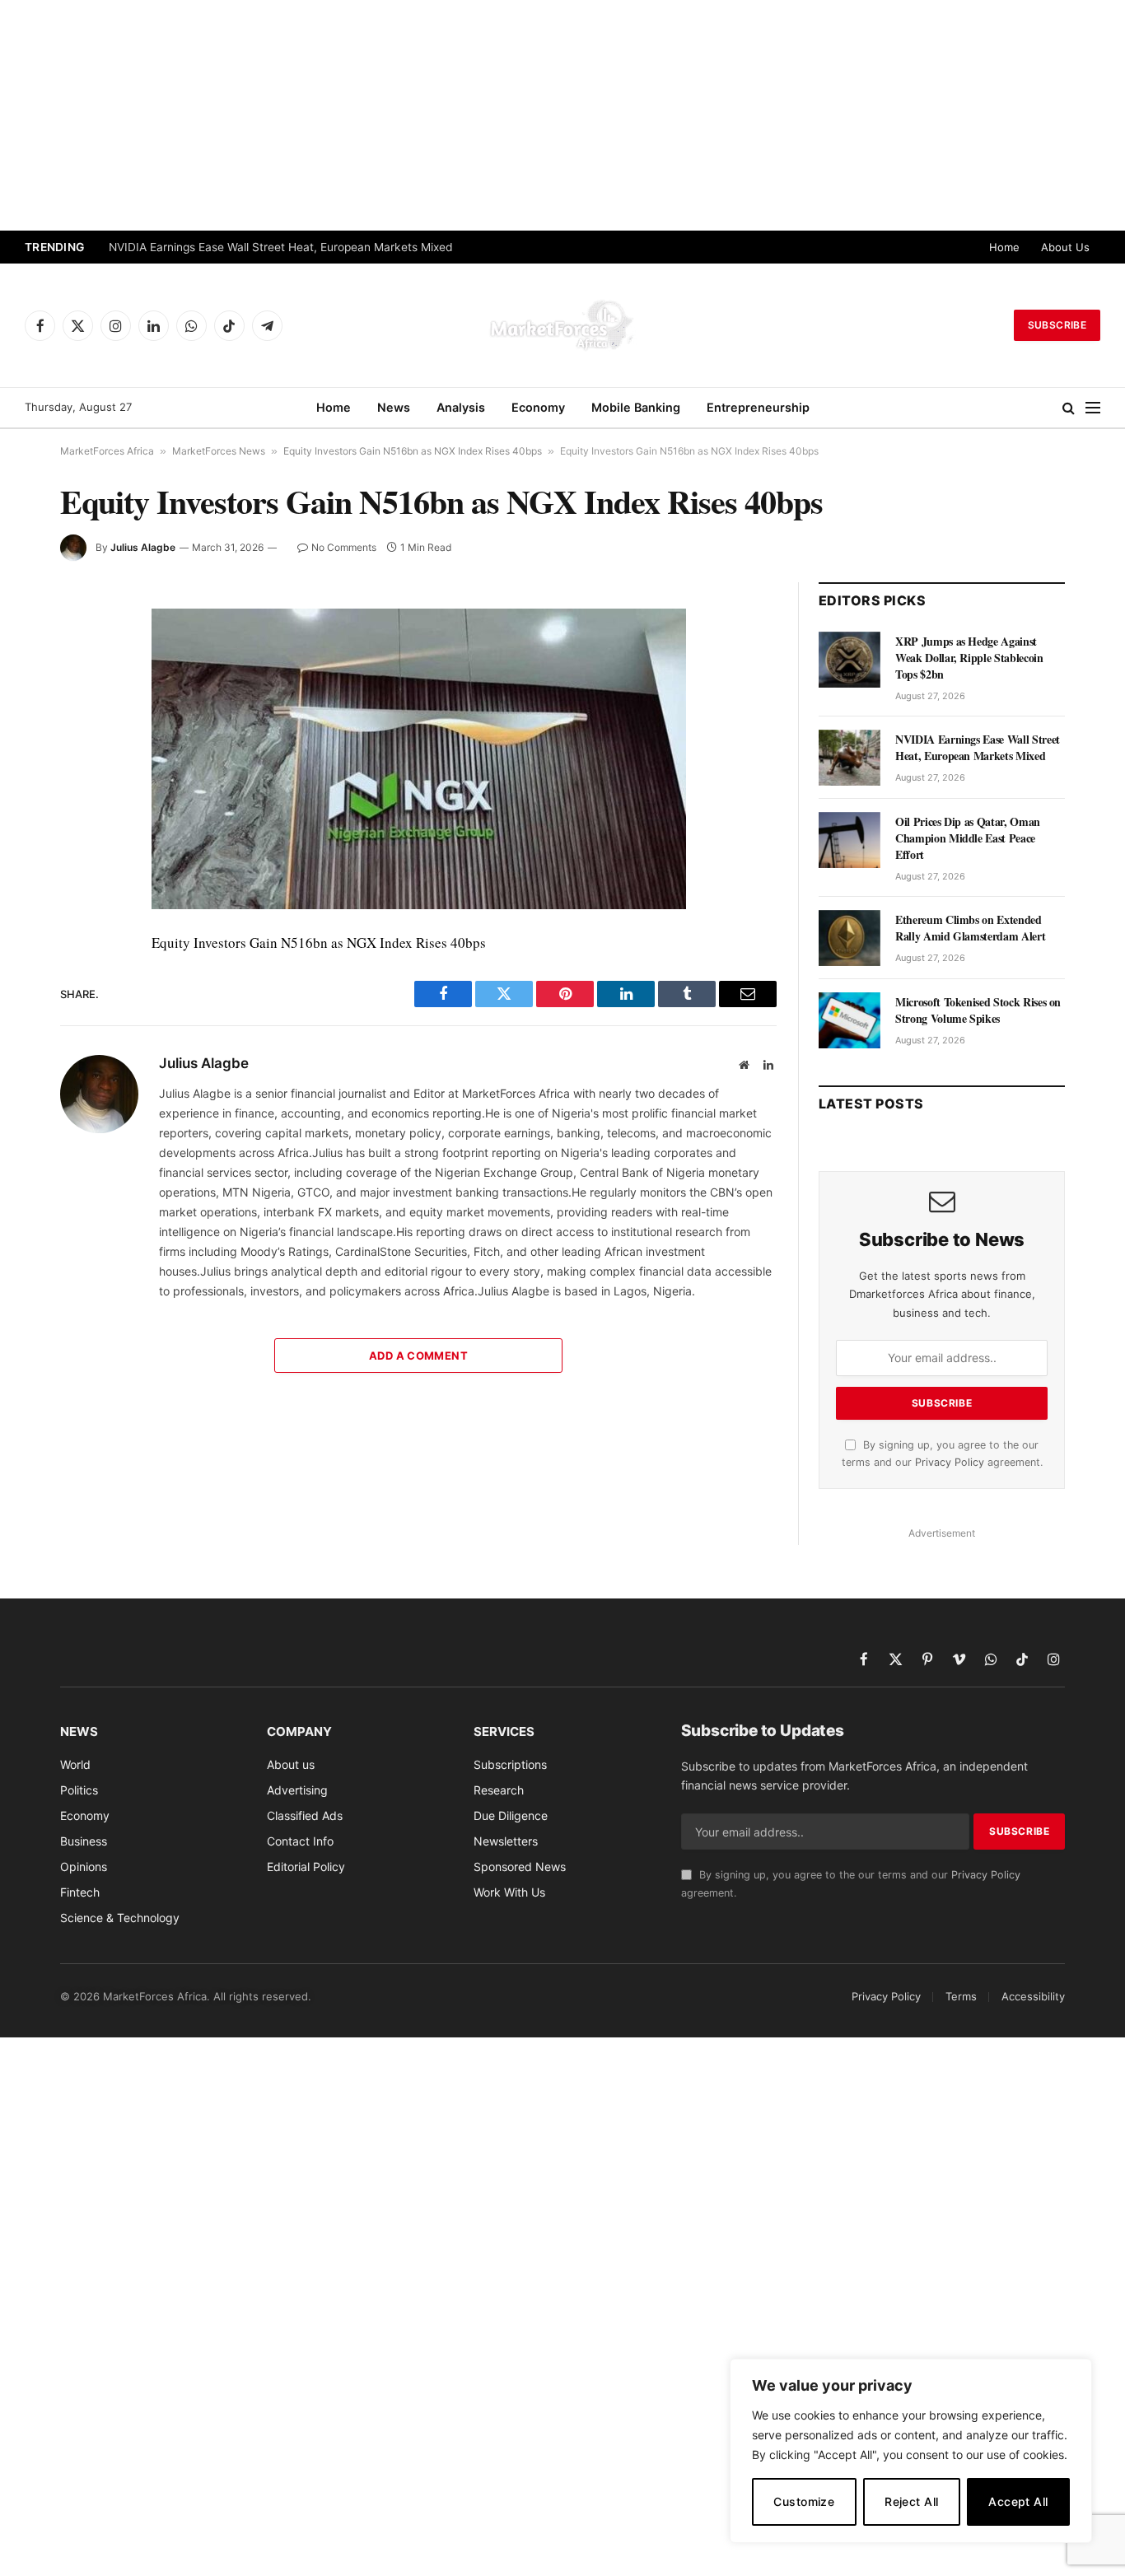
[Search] (1069, 408)
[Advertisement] (562, 115)
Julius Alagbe (143, 547)
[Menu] (1093, 408)
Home (1004, 247)
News (394, 407)
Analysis (461, 407)
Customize (804, 2501)
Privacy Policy (950, 1462)
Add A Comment (418, 1356)
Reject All (911, 2501)
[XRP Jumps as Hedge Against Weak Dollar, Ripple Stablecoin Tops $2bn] (850, 660)
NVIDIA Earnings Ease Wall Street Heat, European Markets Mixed (281, 247)
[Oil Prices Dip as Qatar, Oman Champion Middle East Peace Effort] (850, 840)
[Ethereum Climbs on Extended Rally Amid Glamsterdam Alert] (850, 938)
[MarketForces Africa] (562, 325)
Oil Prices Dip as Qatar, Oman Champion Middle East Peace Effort (968, 838)
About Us (1065, 247)
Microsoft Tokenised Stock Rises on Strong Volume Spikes (978, 1010)
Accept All (1018, 2501)
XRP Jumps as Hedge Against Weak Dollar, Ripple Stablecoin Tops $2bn (969, 658)
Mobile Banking (636, 407)
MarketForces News (219, 451)
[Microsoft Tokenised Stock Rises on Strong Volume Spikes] (850, 1020)
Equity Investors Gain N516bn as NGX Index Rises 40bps (413, 451)
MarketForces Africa (107, 451)
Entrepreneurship (758, 407)
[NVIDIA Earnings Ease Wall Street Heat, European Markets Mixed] (850, 758)
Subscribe (1057, 325)
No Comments (344, 547)
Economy (538, 407)
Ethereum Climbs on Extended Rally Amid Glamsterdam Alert (970, 928)
